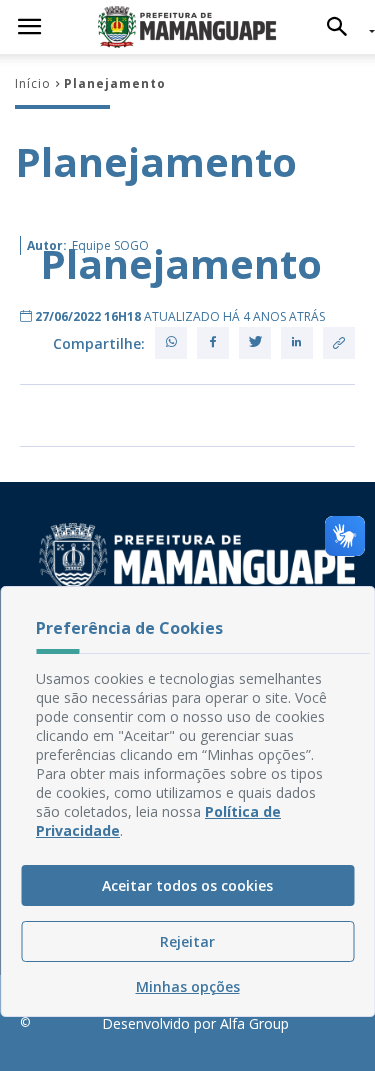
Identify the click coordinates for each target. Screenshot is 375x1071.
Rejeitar (187, 941)
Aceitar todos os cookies (187, 885)
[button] (342, 27)
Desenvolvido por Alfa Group (195, 1023)
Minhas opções (188, 986)
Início (33, 83)
